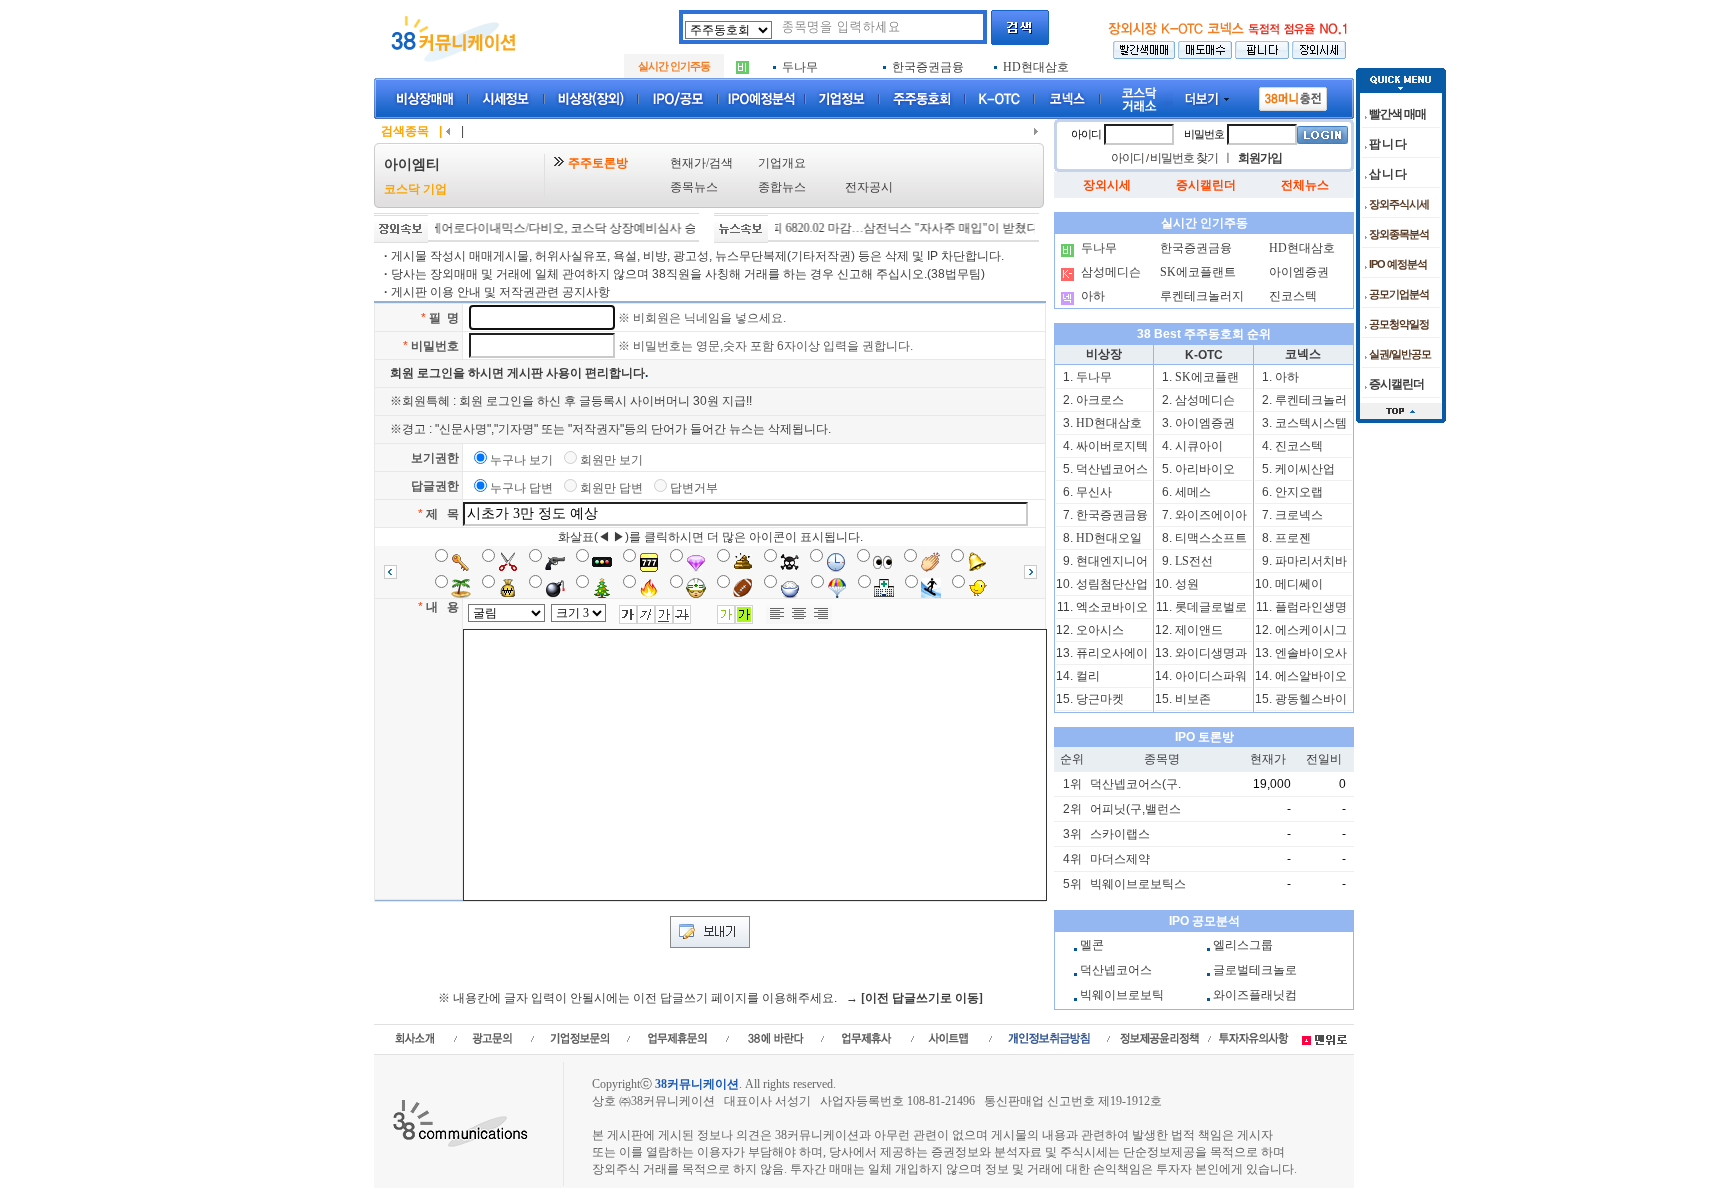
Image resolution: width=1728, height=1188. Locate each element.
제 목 (442, 514)
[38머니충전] (1293, 95)
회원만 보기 (611, 460)
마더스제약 (1120, 859)
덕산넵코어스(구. (1135, 784)
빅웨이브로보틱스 (1138, 884)
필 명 (444, 318)
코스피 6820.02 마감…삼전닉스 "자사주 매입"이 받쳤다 (865, 228)
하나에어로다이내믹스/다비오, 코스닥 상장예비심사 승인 (530, 228)
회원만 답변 (611, 488)
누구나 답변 (521, 488)
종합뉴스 (782, 187)
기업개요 (782, 163)
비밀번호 (435, 346)
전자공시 (869, 187)
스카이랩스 (1120, 834)
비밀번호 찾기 (1184, 158)
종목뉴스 (694, 187)
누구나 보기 (521, 460)
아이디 (1086, 134)
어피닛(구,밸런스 (1135, 809)
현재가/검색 (701, 163)
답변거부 (694, 488)
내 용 (442, 607)
